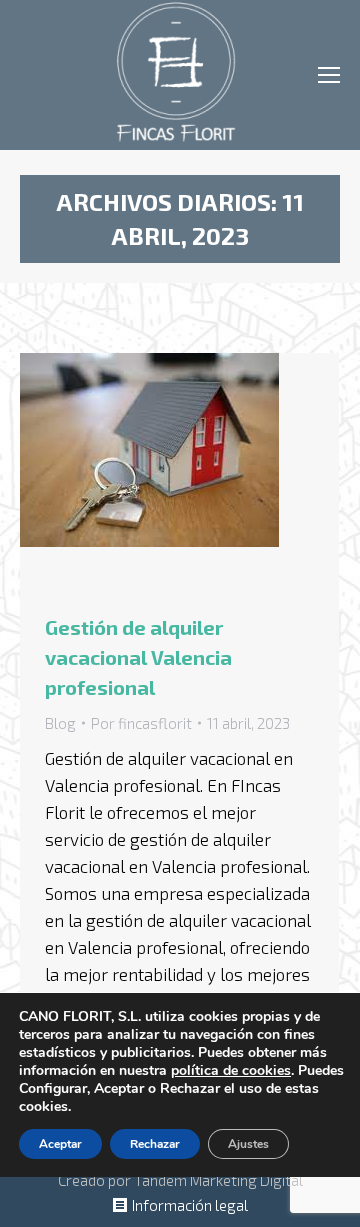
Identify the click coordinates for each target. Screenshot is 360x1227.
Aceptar (60, 1144)
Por (141, 723)
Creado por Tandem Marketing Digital (180, 1180)
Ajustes (248, 1144)
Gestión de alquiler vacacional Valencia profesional (138, 657)
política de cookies (231, 1070)
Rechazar (155, 1144)
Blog (60, 723)
